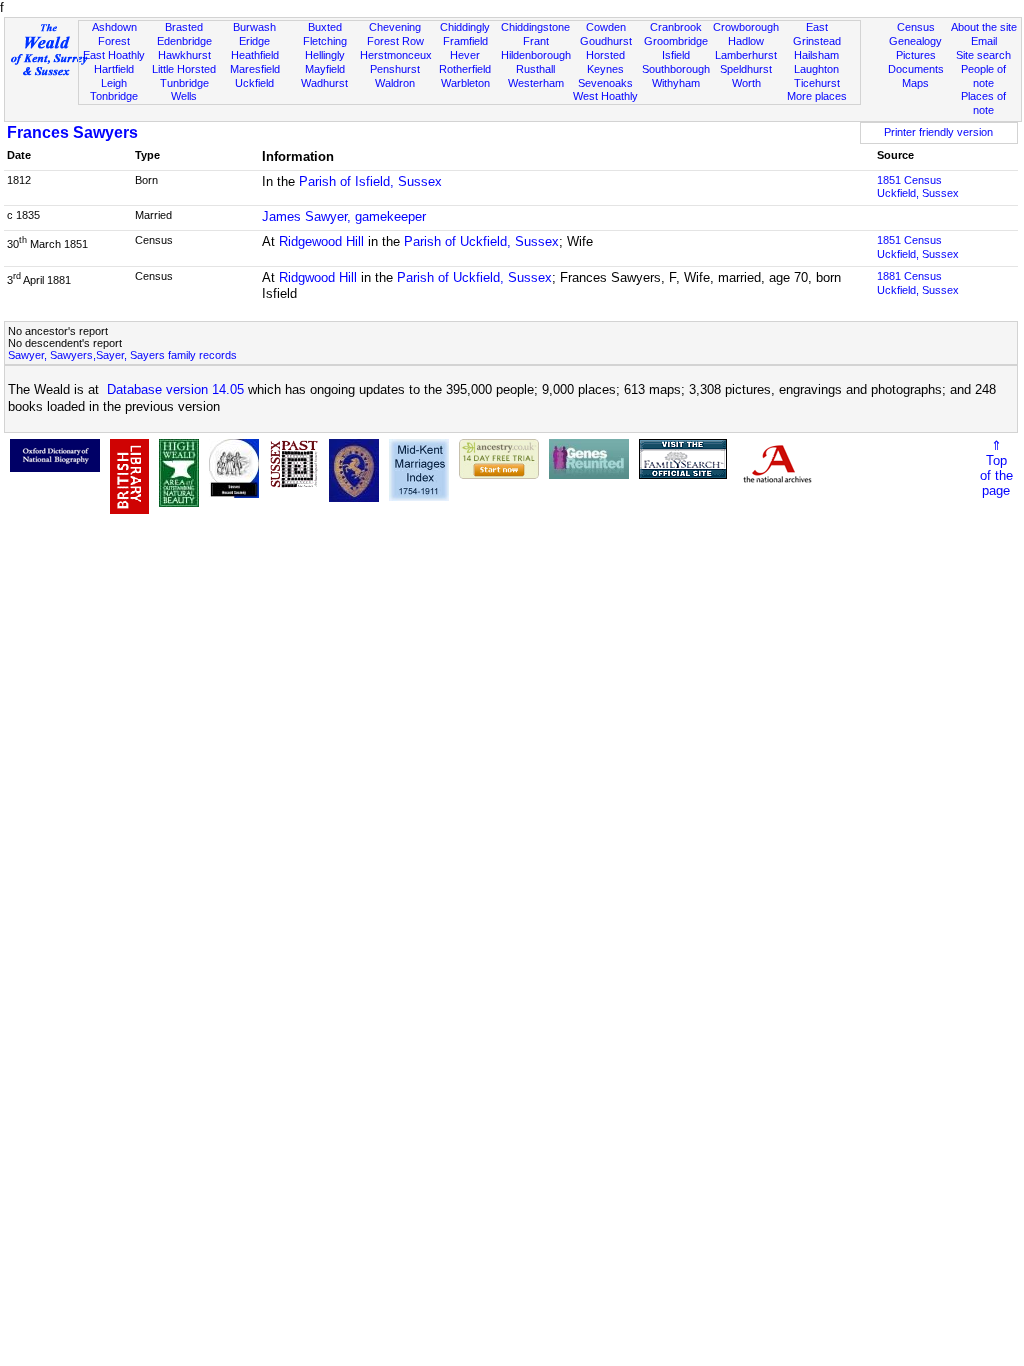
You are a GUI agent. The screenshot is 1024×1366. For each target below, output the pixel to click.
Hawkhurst (184, 55)
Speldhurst (746, 69)
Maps (915, 83)
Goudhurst (606, 41)
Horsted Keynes (605, 62)
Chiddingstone (535, 27)
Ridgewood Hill (321, 241)
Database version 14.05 (175, 389)
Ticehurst (817, 83)
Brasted (184, 27)
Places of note (983, 103)
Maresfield (255, 69)
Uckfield (254, 83)
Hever (465, 55)
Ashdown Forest (114, 34)
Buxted (325, 27)
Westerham (536, 83)
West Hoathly (605, 96)
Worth (746, 83)
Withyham (676, 83)
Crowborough (746, 27)
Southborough (676, 69)
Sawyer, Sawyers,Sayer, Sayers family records (122, 355)
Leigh (114, 83)
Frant (536, 41)
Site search (983, 55)
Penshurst (395, 69)
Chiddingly (465, 27)
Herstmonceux (396, 55)
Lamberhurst (746, 55)
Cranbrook (676, 27)
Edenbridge (184, 41)
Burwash (254, 27)
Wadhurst (324, 83)
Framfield (465, 41)
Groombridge (676, 41)
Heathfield (255, 55)
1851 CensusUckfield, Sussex (918, 187)
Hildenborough (536, 55)
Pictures (916, 55)
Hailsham (816, 55)
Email (984, 41)
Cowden (606, 27)
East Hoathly (114, 55)
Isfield (676, 55)
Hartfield (114, 69)
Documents (916, 69)
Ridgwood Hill (318, 277)
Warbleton (465, 83)
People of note (983, 76)
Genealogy (915, 41)
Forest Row (395, 41)
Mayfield (325, 69)
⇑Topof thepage (996, 468)
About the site (984, 27)
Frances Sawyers (72, 132)
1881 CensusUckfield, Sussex (918, 283)
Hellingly (325, 55)
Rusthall (535, 69)
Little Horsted (184, 69)
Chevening (395, 27)
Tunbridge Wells (184, 90)
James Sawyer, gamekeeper (344, 216)
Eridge (254, 41)
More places (817, 96)
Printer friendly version (938, 132)
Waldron (395, 83)
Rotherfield (465, 69)
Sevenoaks (605, 83)
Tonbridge (114, 96)
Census (916, 27)
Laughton (816, 69)
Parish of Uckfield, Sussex (481, 241)
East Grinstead (817, 34)
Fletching (325, 41)
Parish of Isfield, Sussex (370, 181)
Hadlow (746, 41)
